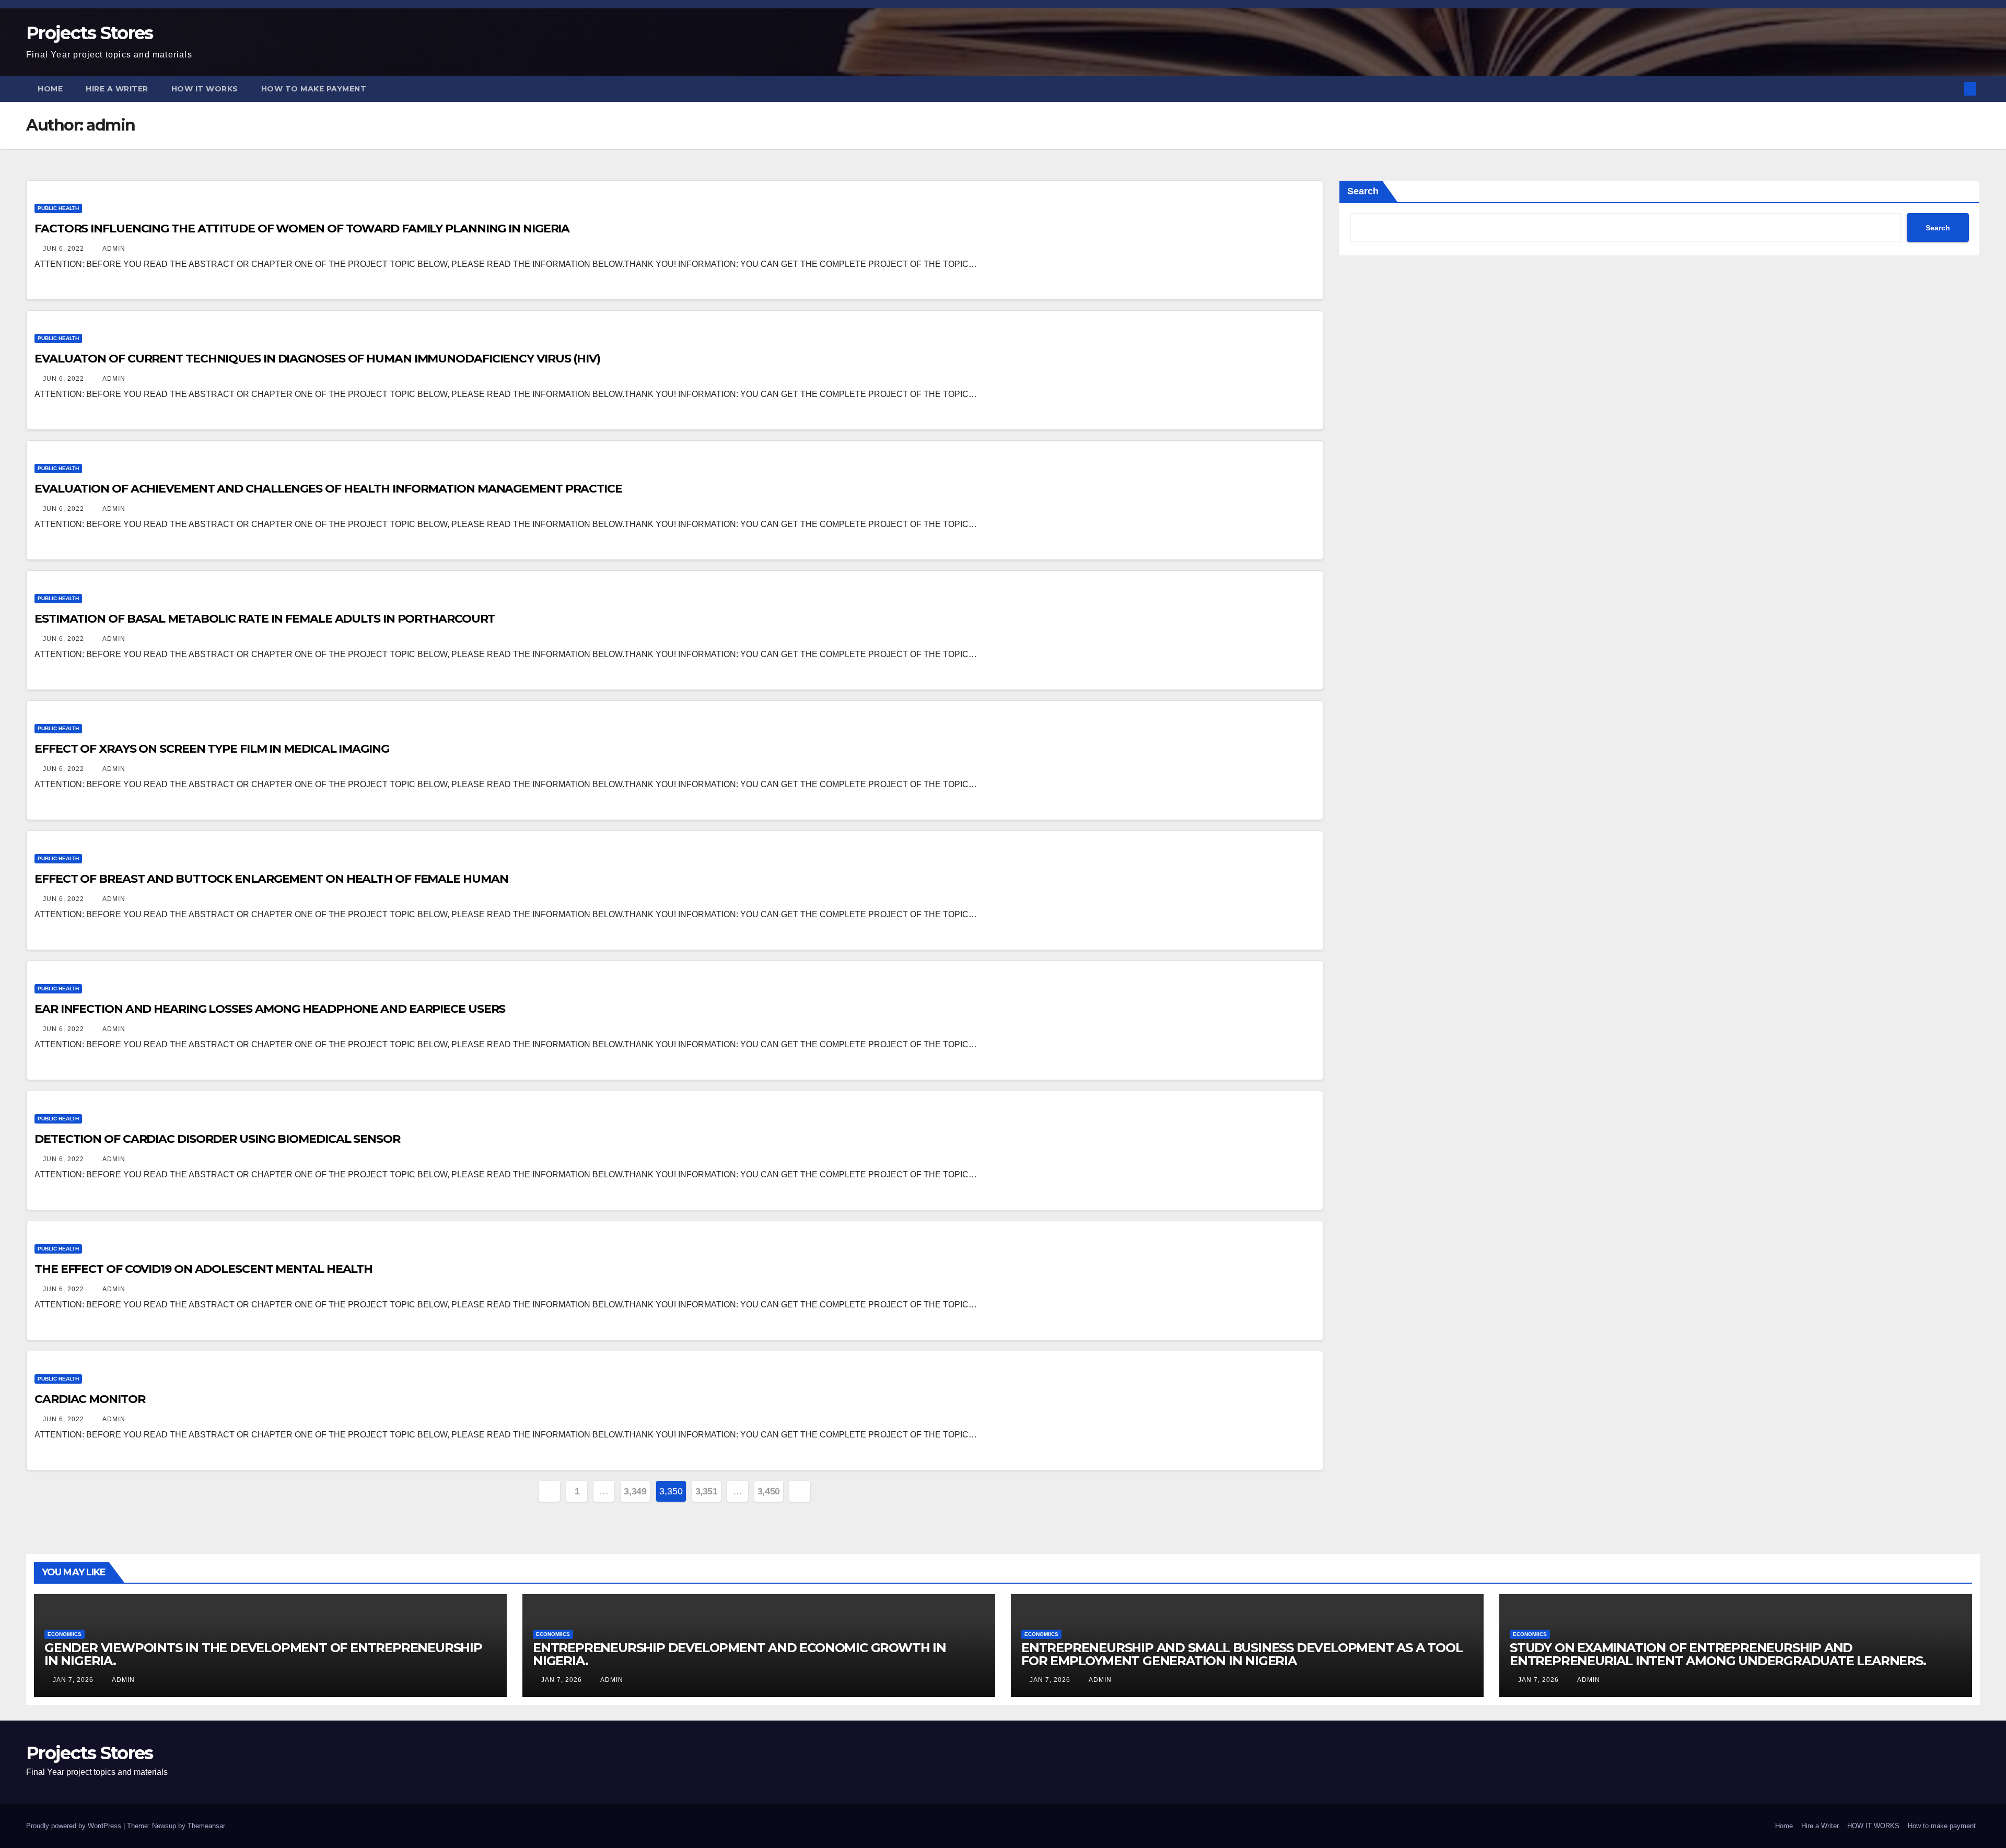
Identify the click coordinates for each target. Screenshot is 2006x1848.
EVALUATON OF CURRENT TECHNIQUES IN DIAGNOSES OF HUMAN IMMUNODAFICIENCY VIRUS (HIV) (317, 359)
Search (1363, 191)
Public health (58, 208)
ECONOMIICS (65, 1634)
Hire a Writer (117, 89)
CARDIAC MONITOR (90, 1399)
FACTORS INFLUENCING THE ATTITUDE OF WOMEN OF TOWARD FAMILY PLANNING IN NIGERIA (303, 229)
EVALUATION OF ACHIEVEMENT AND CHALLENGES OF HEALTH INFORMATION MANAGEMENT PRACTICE (328, 489)
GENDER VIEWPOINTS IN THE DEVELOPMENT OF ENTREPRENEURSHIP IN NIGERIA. (263, 1654)
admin (113, 249)
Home (50, 89)
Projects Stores (90, 33)
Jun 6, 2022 (63, 249)
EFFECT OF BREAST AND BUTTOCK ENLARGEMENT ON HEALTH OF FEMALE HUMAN (271, 879)
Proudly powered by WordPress (75, 1826)
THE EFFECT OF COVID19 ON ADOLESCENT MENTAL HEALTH (203, 1269)
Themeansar (206, 1826)
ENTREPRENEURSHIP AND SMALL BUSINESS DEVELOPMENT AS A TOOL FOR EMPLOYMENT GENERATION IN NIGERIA (1242, 1654)
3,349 (635, 1491)
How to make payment (314, 89)
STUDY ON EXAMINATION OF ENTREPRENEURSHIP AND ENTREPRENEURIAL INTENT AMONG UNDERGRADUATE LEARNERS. (1718, 1654)
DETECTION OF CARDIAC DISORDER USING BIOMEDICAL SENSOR (217, 1139)
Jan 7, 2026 (73, 1680)
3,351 (707, 1491)
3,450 (769, 1491)
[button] (1953, 89)
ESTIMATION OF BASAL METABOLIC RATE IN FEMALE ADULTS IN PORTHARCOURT (265, 619)
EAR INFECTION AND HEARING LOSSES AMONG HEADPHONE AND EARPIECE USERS (270, 1009)
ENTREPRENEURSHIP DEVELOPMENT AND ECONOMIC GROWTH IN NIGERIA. (739, 1654)
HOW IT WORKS (205, 89)
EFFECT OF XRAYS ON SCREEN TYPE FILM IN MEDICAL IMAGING (212, 749)
